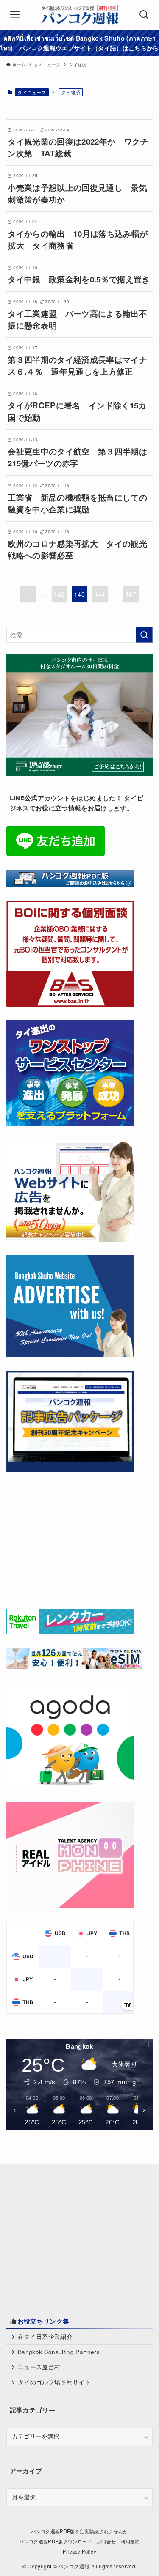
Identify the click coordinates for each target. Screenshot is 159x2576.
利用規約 (130, 2541)
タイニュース (32, 92)
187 (131, 594)
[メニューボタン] (15, 15)
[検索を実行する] (144, 635)
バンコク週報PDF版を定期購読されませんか (79, 2531)
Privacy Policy (79, 2551)
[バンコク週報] (79, 15)
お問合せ (106, 2541)
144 (100, 594)
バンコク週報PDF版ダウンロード (55, 2541)
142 (59, 594)
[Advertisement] (70, 1538)
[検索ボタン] (144, 15)
